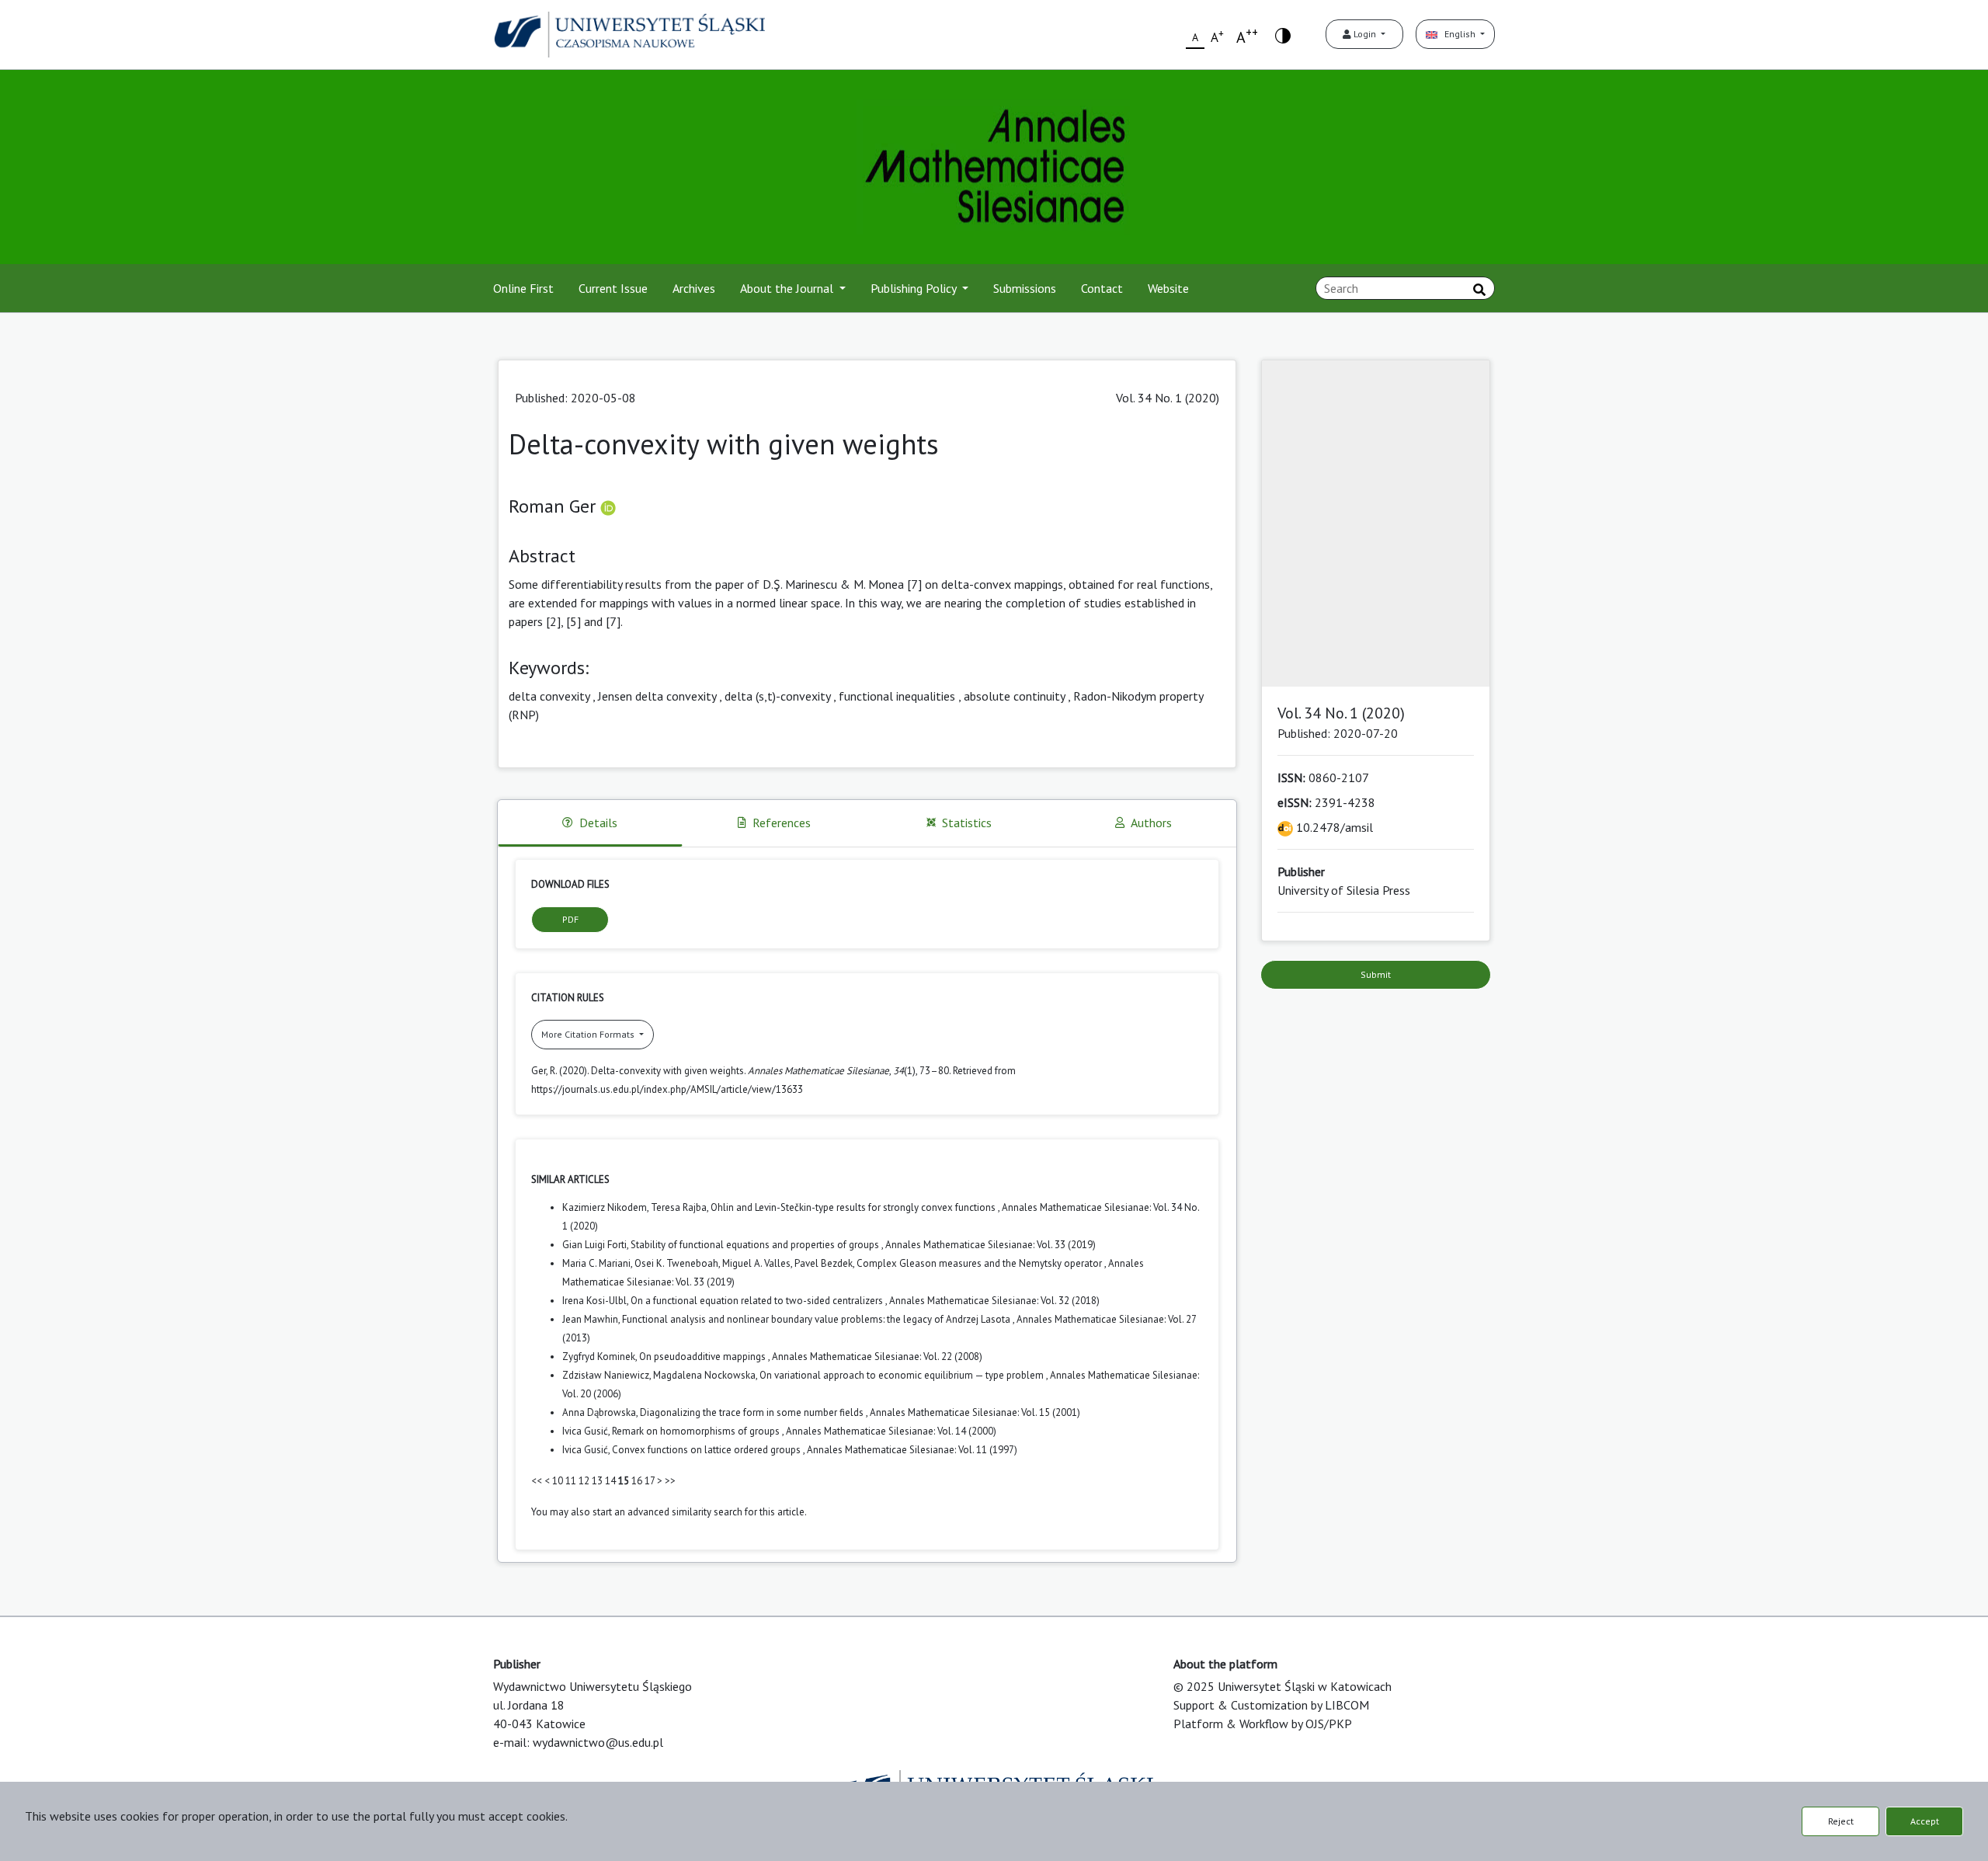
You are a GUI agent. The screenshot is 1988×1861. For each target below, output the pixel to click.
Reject (1841, 1821)
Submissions (1025, 288)
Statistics (967, 823)
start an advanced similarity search (667, 1512)
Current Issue (613, 288)
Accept (1925, 1821)
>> (670, 1481)
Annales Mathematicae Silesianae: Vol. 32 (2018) (994, 1301)
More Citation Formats (589, 1034)
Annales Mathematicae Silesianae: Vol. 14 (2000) (891, 1431)
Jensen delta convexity (657, 696)
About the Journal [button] (788, 288)
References (782, 823)
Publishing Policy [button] (915, 288)
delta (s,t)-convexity (777, 696)
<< (537, 1481)
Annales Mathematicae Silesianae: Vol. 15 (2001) (975, 1412)
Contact (1102, 288)
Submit (1376, 974)
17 (650, 1481)
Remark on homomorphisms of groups (697, 1431)
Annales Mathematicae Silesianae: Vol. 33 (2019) (991, 1245)
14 (610, 1481)
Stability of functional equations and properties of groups (756, 1245)
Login (1365, 34)
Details (598, 823)
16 (637, 1481)
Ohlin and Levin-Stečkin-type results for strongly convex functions (854, 1207)
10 (558, 1481)
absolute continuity (1014, 696)
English (1458, 34)
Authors (1151, 823)
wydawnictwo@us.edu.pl (598, 1742)
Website (1168, 288)
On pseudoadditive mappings (704, 1357)
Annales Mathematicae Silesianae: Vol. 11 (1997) (912, 1450)
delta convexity (549, 696)
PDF (570, 919)
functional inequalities (897, 696)
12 (584, 1481)
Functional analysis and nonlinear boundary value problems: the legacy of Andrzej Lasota (817, 1319)
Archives (694, 288)
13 (597, 1481)
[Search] (1479, 290)
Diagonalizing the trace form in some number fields (753, 1412)
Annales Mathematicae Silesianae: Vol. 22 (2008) (877, 1357)
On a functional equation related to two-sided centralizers (758, 1301)
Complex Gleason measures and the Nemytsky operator (980, 1263)
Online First (523, 288)
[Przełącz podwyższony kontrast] (1283, 35)
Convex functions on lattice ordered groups (707, 1450)
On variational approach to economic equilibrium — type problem (903, 1375)
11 (571, 1481)
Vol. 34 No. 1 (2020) (1168, 398)
